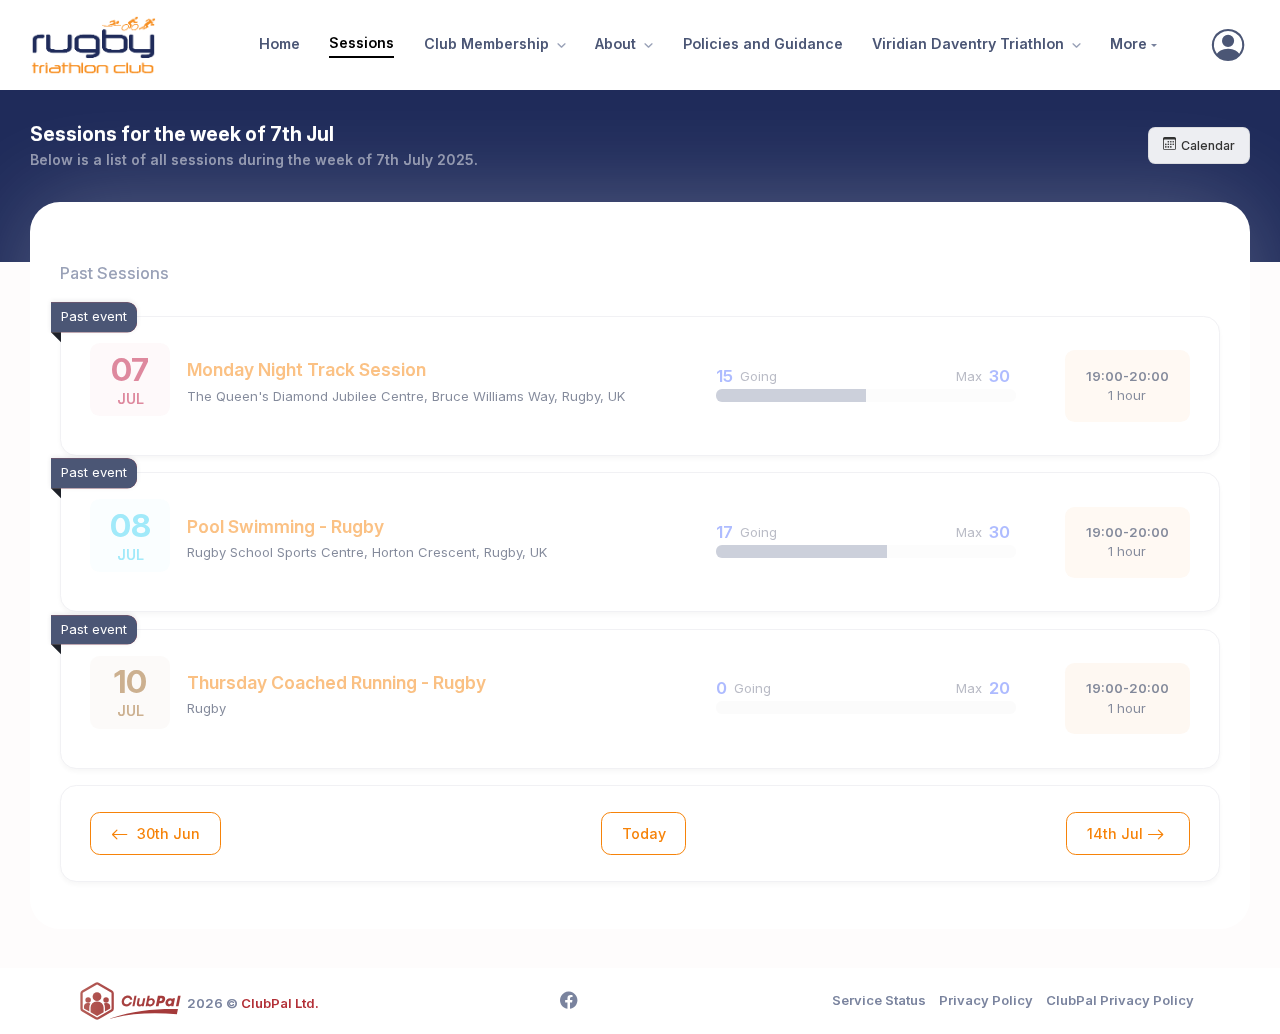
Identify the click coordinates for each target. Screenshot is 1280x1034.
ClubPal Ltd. (280, 1003)
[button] (559, 45)
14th (1115, 833)
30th (166, 833)
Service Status (879, 1000)
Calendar (1208, 145)
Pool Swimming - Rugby (285, 526)
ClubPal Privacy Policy (1120, 1000)
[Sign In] (1228, 45)
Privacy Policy (986, 1000)
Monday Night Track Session (306, 369)
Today (644, 833)
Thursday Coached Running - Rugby (336, 682)
